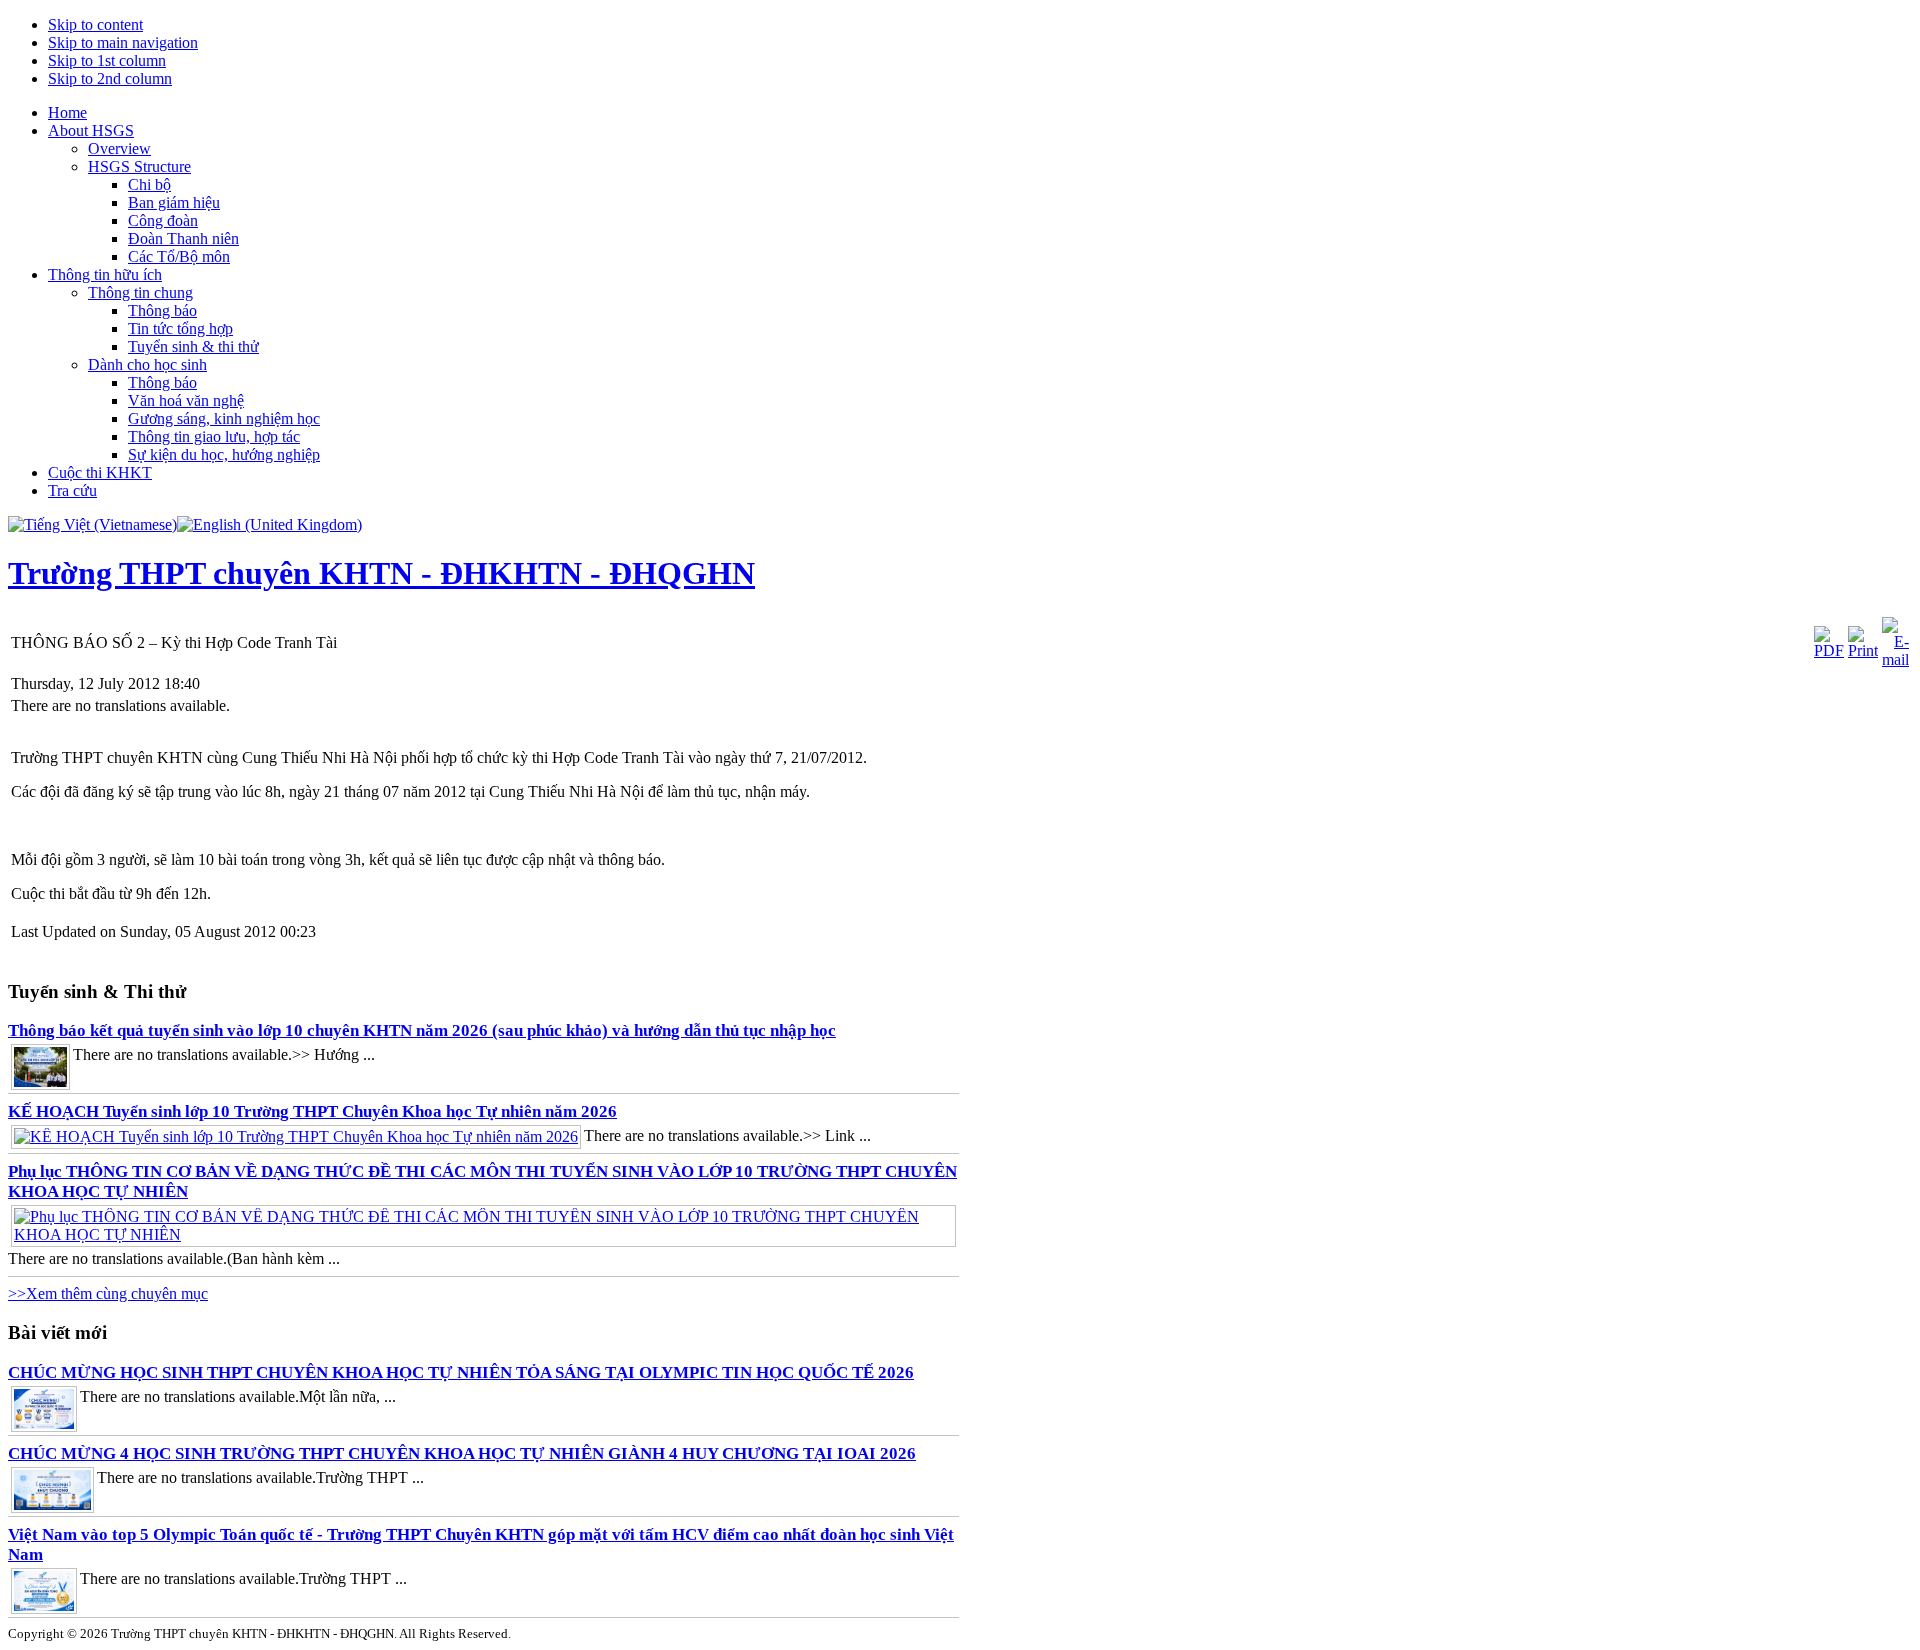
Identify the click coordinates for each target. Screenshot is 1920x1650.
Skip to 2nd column (110, 78)
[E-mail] (1895, 659)
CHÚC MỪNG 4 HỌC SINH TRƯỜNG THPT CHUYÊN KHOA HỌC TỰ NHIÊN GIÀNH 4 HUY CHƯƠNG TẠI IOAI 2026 (462, 1453)
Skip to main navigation (123, 42)
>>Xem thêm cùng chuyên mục (108, 1293)
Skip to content (95, 24)
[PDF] (1829, 650)
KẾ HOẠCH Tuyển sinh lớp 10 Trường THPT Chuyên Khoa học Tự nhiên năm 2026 (312, 1111)
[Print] (1863, 650)
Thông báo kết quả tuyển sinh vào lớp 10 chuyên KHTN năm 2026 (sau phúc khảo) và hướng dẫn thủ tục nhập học (422, 1030)
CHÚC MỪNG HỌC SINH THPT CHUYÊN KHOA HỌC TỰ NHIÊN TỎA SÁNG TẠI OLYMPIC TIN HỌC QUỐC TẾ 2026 (461, 1372)
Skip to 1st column (107, 60)
